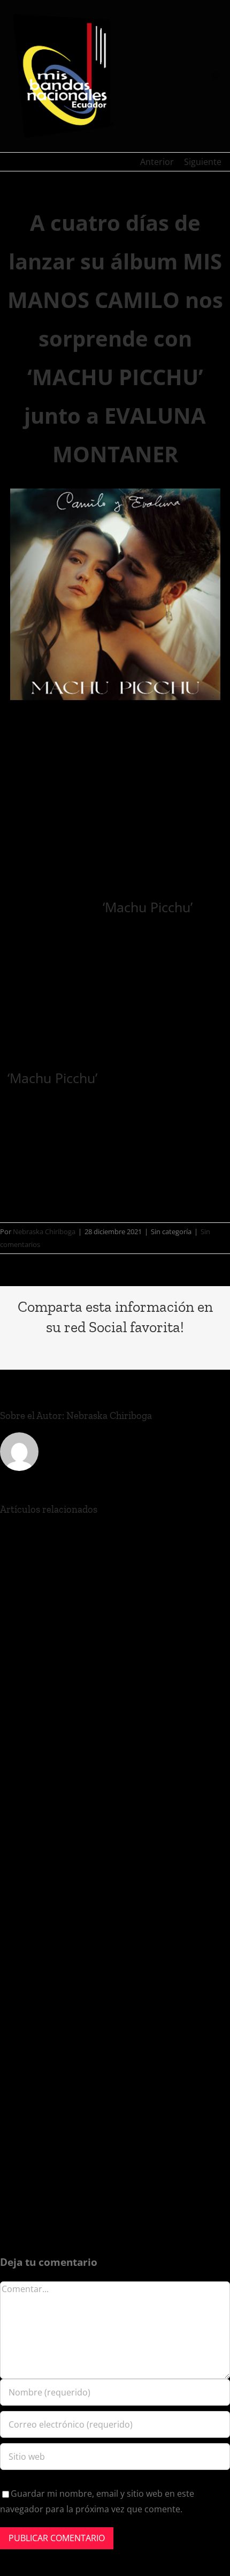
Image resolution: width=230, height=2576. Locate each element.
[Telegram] (115, 1349)
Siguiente (203, 162)
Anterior (157, 162)
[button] (215, 76)
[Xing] (183, 1349)
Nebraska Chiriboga (44, 1231)
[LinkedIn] (81, 1349)
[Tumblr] (132, 1349)
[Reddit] (64, 1349)
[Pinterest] (149, 1349)
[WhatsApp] (98, 1349)
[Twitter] (47, 1349)
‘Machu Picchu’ (148, 907)
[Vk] (166, 1349)
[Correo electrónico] (201, 1349)
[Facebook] (29, 1349)
